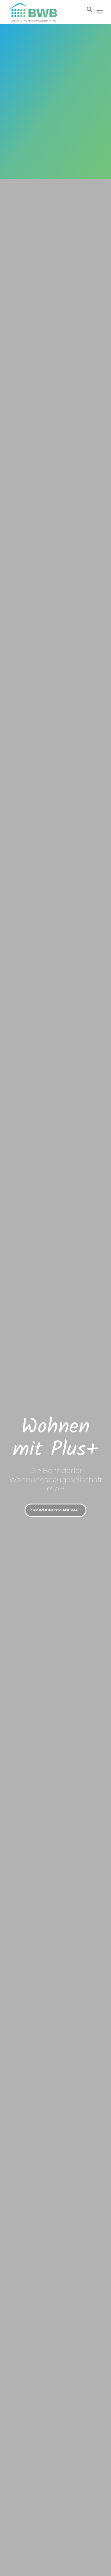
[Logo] (46, 12)
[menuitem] (87, 12)
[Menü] (100, 12)
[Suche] (87, 12)
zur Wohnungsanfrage (55, 1510)
